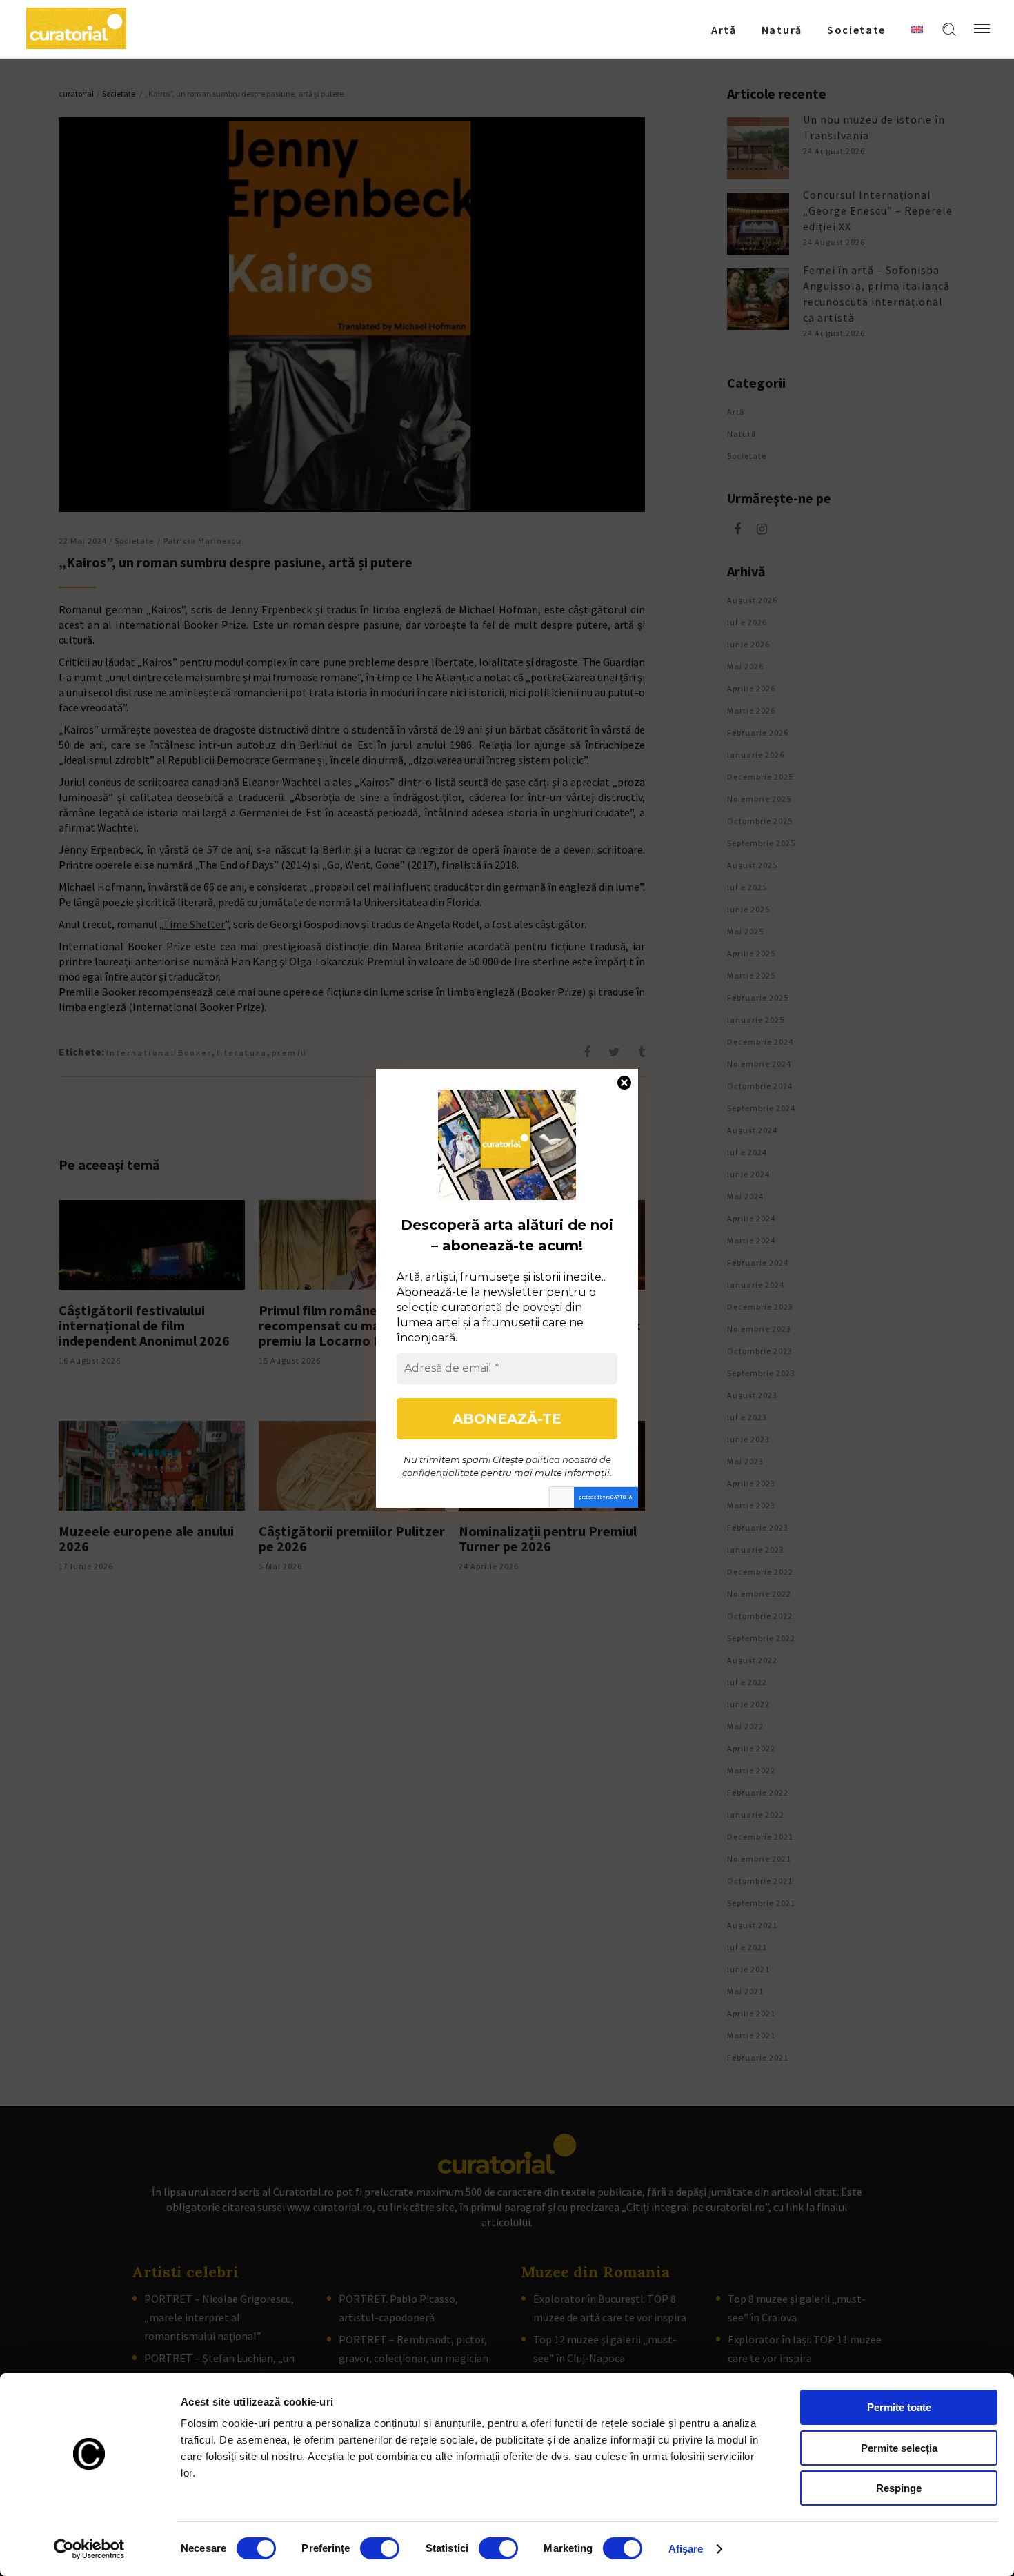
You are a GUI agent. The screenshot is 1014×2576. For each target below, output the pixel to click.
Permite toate (899, 2407)
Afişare (686, 2549)
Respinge (899, 2488)
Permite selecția (899, 2448)
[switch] (380, 2548)
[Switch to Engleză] (917, 29)
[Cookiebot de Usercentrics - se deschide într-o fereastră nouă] (89, 2549)
